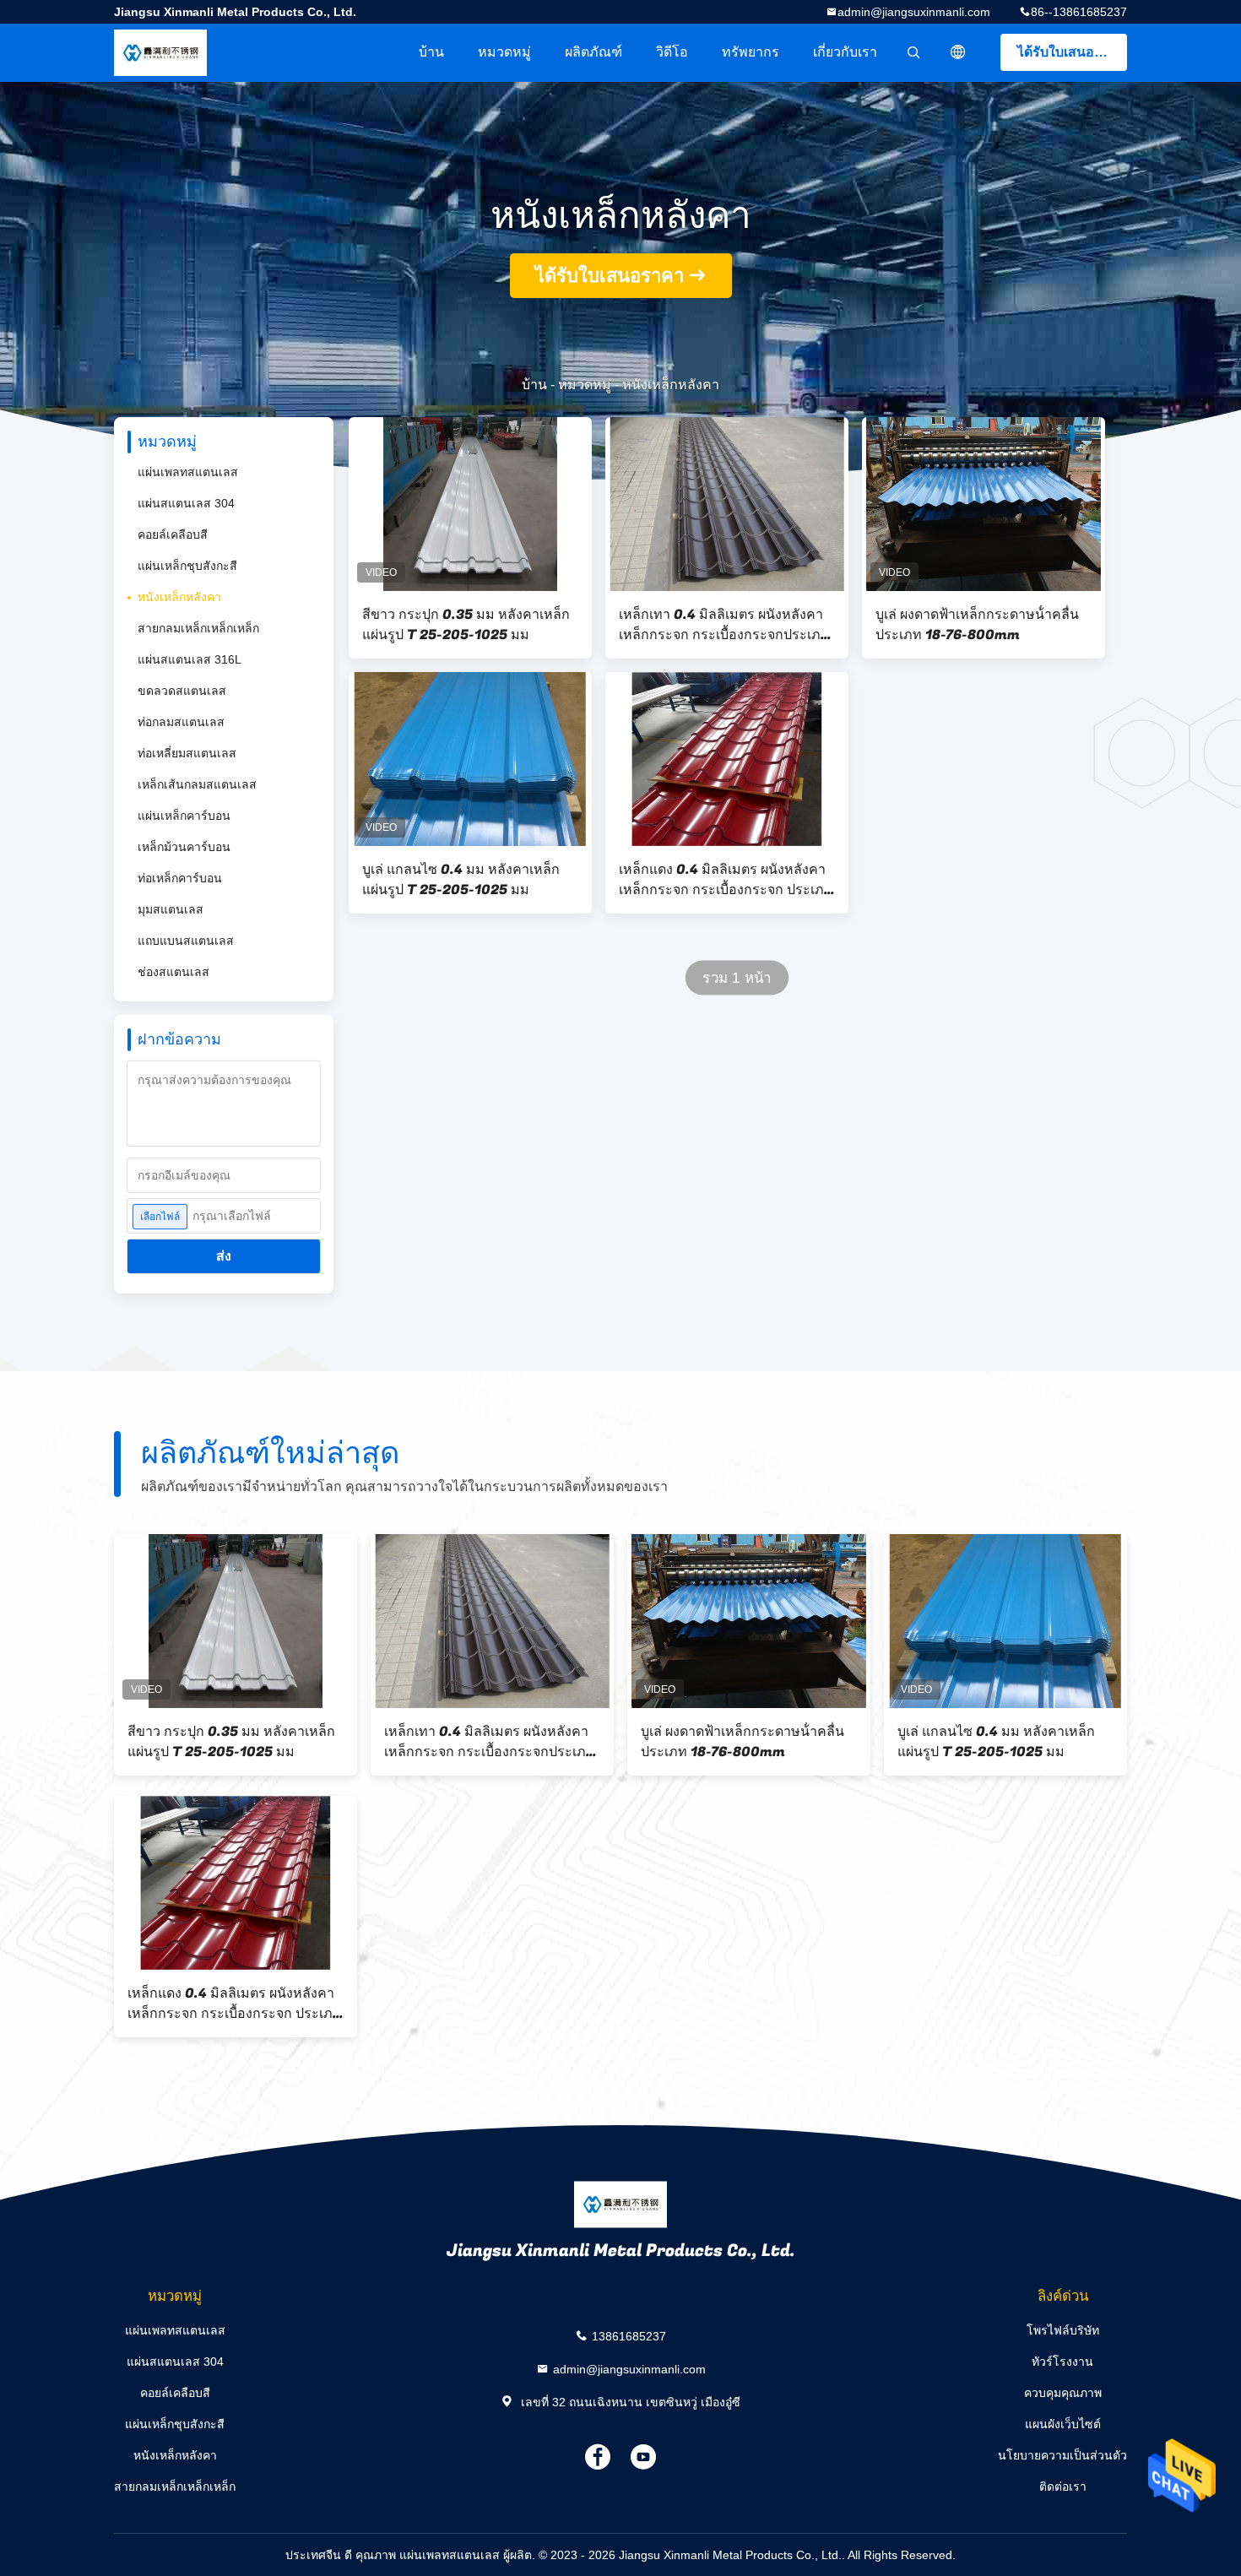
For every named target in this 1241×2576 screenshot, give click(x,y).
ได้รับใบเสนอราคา (1072, 52)
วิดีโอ (672, 52)
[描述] (958, 52)
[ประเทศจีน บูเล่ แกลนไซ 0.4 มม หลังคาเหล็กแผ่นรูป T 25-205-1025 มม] (470, 759)
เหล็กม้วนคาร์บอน (184, 847)
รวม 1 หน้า (737, 978)
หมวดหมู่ (504, 52)
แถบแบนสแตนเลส (186, 941)
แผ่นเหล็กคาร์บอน (184, 816)
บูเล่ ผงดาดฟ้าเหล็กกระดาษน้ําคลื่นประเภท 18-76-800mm (977, 625)
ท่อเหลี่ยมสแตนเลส (187, 753)
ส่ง (224, 1256)
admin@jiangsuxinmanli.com (914, 12)
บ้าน (431, 52)
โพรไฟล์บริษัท (1063, 2330)
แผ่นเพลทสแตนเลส (188, 472)
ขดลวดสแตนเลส (182, 691)
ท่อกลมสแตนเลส (181, 722)
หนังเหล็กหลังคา (179, 597)
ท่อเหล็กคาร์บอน (180, 878)
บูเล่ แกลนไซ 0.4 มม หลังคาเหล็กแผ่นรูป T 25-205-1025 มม (461, 880)
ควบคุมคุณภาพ (1063, 2393)
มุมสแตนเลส (171, 909)
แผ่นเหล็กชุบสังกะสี (187, 566)
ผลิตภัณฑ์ (593, 52)
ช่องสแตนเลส (173, 972)
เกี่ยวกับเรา (845, 52)
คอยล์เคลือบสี (173, 534)
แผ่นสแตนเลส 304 (186, 503)
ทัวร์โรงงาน (1062, 2362)
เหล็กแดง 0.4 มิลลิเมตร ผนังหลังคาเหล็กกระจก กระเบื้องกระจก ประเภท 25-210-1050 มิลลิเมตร (726, 880)
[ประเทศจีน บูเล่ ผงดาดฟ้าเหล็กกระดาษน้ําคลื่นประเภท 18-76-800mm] (984, 504)
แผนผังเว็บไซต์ (1063, 2424)
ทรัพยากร (751, 52)
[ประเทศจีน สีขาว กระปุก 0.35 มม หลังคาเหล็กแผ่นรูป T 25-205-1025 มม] (470, 504)
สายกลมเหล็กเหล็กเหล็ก (198, 628)
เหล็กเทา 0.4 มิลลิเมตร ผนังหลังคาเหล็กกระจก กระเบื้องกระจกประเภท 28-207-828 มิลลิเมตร (724, 625)
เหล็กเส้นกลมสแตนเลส (197, 784)
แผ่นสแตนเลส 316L (190, 659)
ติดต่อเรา (1063, 2487)
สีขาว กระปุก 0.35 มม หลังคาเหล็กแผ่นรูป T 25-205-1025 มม (466, 625)
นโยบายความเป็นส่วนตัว (1062, 2455)
